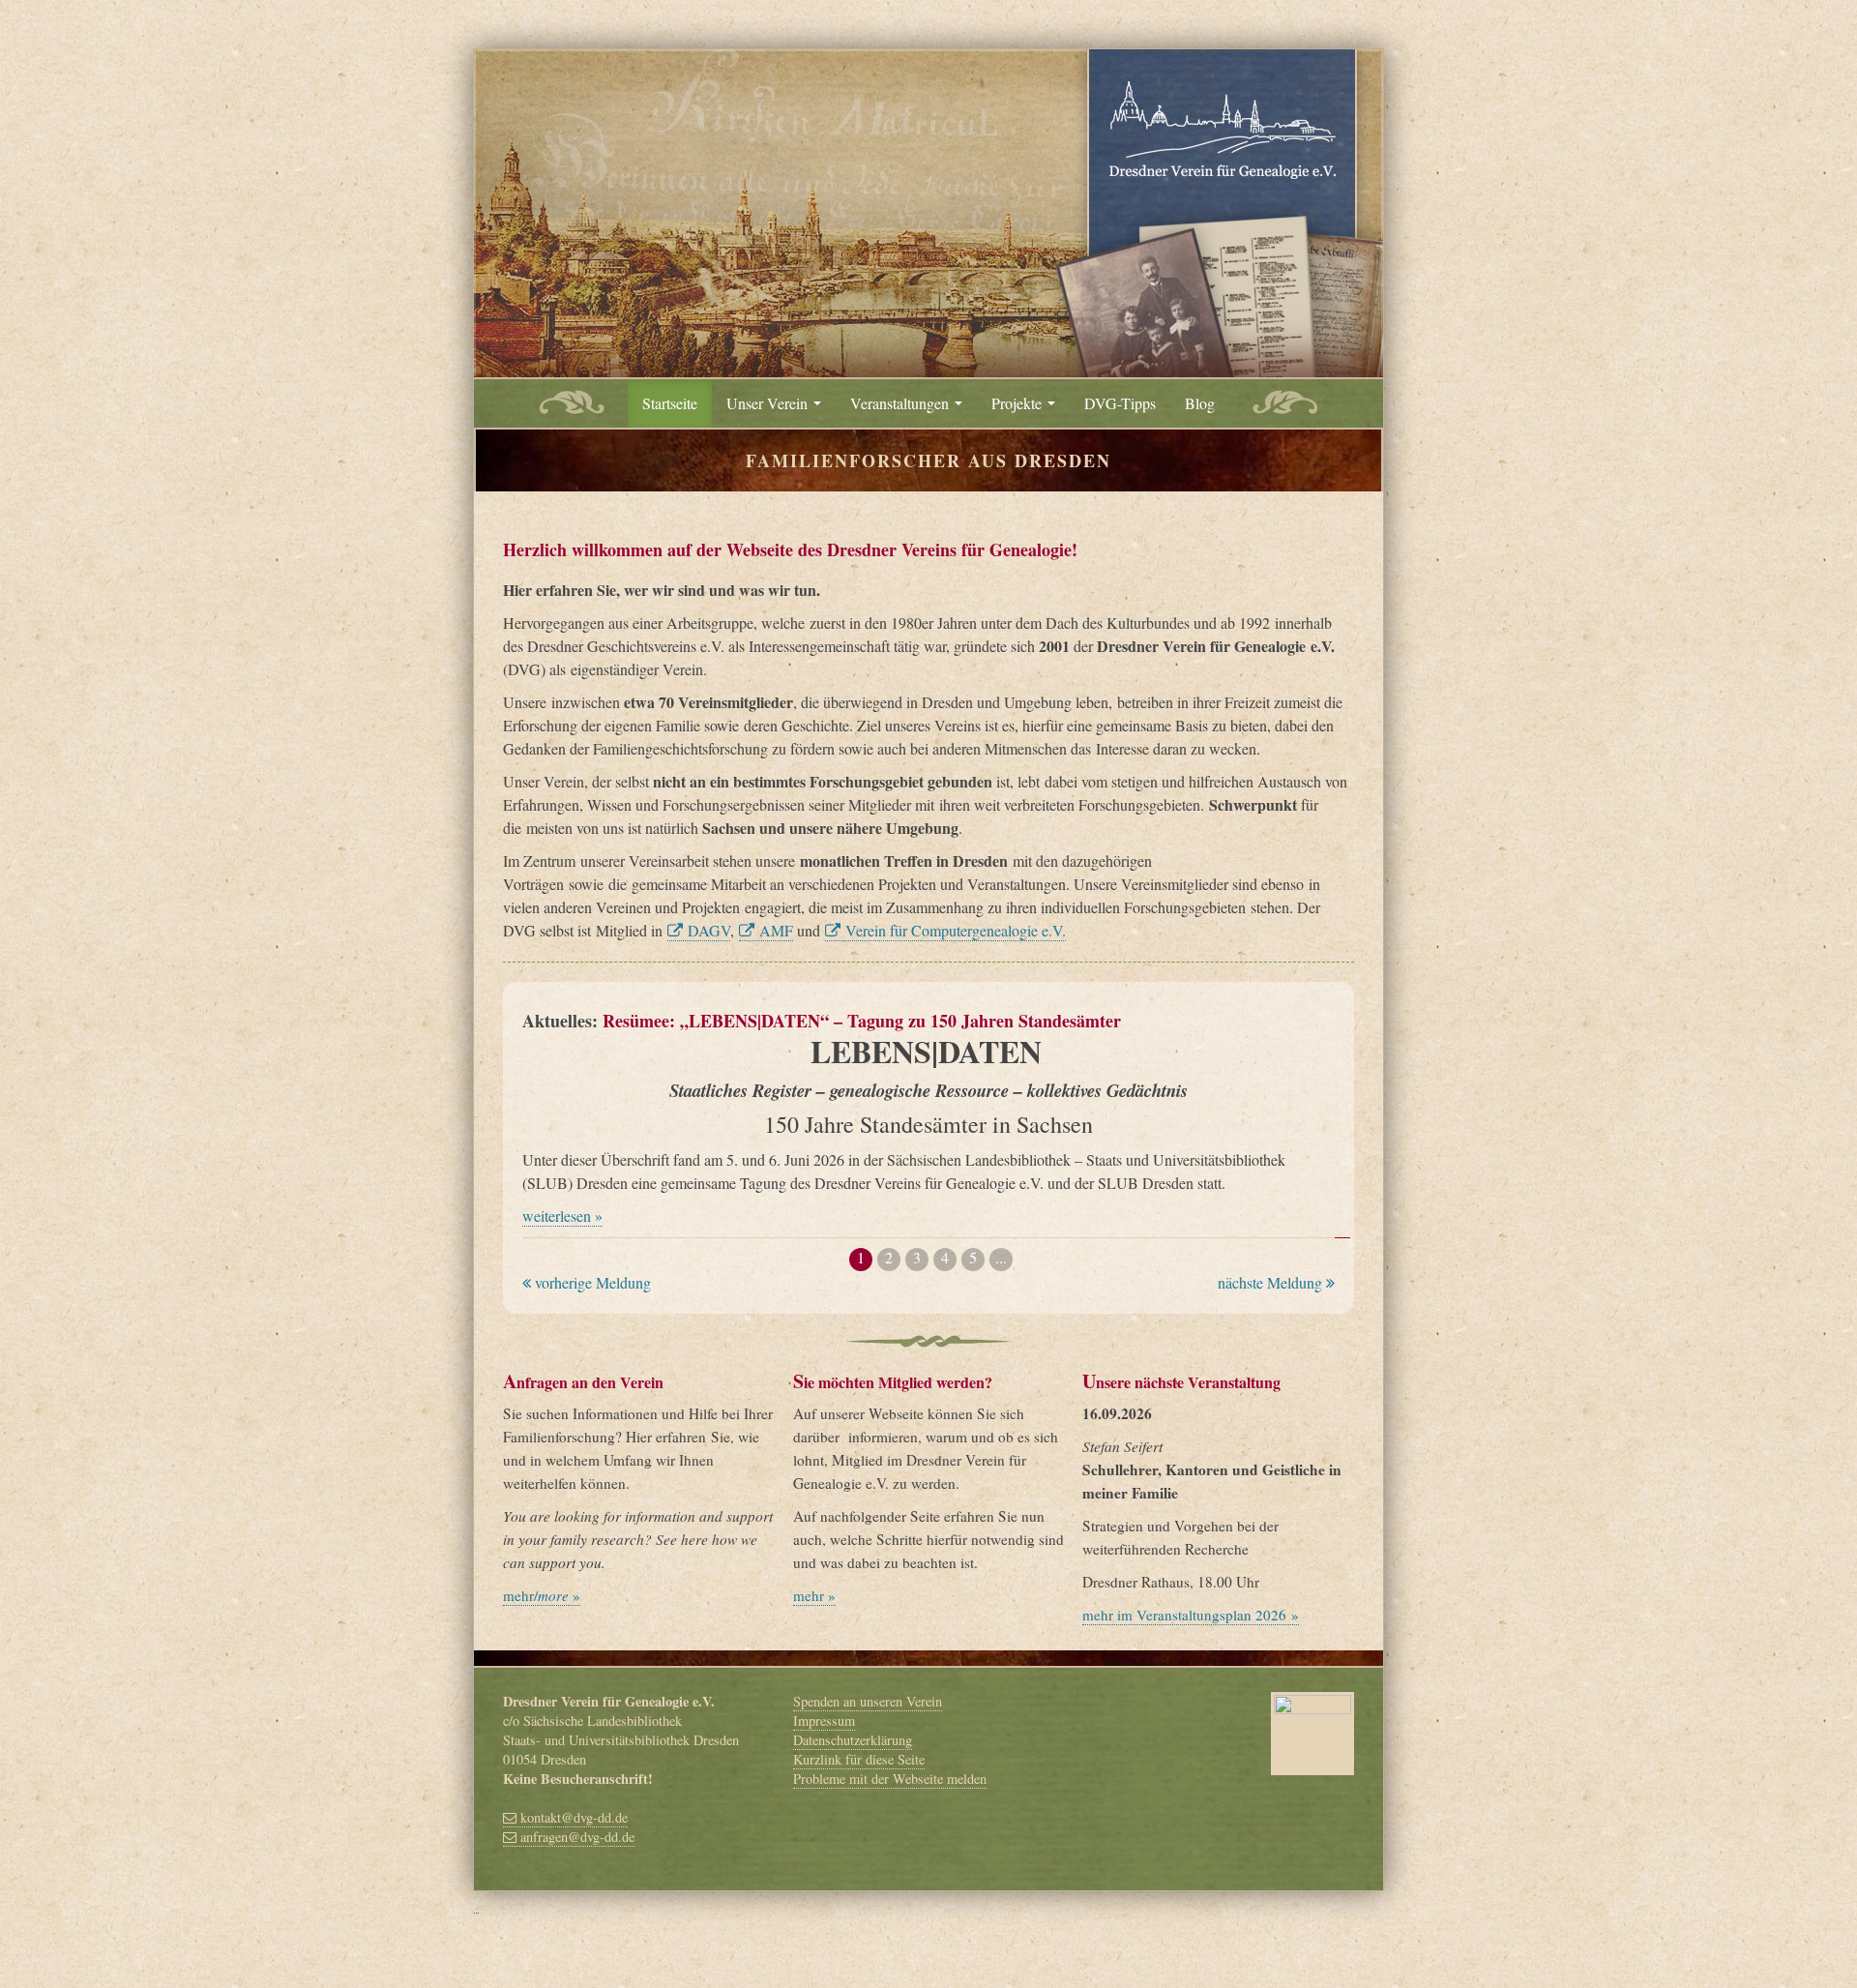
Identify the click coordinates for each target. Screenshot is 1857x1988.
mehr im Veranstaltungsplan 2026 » (1191, 1615)
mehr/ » (542, 1595)
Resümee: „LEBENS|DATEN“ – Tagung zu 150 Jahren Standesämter (862, 1021)
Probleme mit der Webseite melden (890, 1779)
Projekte (1018, 403)
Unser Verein (769, 403)
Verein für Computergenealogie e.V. (953, 930)
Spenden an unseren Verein (868, 1701)
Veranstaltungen (901, 403)
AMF (774, 930)
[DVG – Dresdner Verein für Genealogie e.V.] (928, 209)
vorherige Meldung (591, 1282)
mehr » (814, 1595)
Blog (1200, 403)
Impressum (824, 1721)
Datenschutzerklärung (853, 1740)
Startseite (670, 403)
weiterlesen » (562, 1216)
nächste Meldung (1272, 1282)
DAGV (707, 930)
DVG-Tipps (1120, 403)
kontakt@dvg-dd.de (572, 1817)
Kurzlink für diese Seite (859, 1759)
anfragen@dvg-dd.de (575, 1837)
